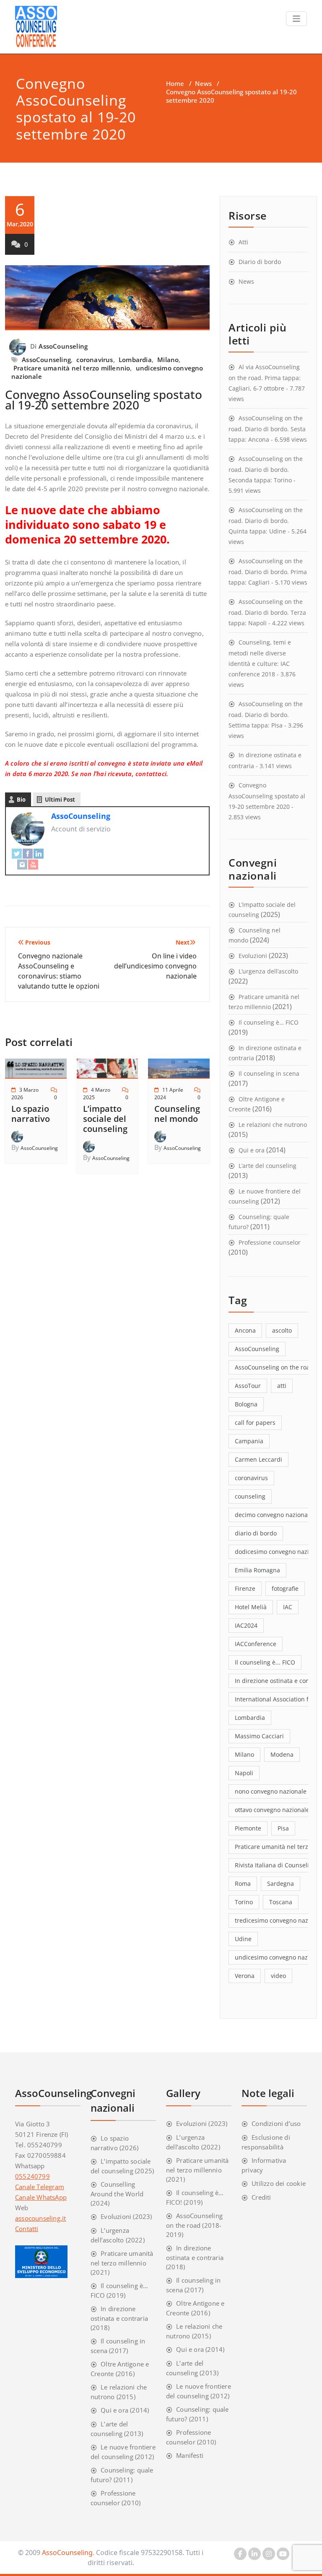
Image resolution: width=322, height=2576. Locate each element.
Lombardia (135, 360)
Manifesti (190, 2455)
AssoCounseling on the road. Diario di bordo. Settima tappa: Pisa (266, 715)
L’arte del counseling (267, 1166)
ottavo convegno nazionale (272, 1810)
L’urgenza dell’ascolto (268, 971)
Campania (249, 1441)
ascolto (282, 1330)
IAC (288, 1607)
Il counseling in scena (269, 1073)
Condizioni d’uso (276, 2123)
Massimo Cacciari (259, 1736)
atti (282, 1386)
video (278, 1976)
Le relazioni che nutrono (273, 1125)
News (203, 83)
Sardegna (280, 1883)
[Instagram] (22, 864)
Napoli (244, 1773)
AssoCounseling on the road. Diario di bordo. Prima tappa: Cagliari (268, 572)
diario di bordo (256, 1533)
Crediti (261, 2197)
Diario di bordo (260, 262)
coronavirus (95, 360)
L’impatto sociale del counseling (105, 1119)
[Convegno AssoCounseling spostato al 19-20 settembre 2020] (107, 301)
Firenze (245, 1588)
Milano (168, 360)
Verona (245, 1976)
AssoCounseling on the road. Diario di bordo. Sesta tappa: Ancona (267, 429)
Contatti (27, 2229)
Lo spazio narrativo (31, 1114)
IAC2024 (246, 1625)
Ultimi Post (60, 800)
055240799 (32, 2176)
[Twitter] (17, 853)
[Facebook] (28, 853)
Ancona (245, 1330)
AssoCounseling (63, 346)
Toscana (281, 1902)
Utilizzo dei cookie (279, 2183)
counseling (250, 1496)
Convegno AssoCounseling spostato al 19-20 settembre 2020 (104, 400)
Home (175, 83)
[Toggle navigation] (297, 19)
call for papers (255, 1423)
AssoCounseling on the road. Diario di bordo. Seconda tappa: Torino (266, 469)
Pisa (283, 1828)
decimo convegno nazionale (274, 1515)
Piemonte (248, 1828)
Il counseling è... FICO (265, 1662)
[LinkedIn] (39, 853)
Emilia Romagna (257, 1570)
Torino (244, 1902)
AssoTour (248, 1386)
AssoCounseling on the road (274, 1367)
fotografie (285, 1588)
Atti (243, 242)
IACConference (256, 1644)
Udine (243, 1939)
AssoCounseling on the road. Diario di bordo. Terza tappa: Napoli (267, 612)
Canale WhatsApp (41, 2197)
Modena (282, 1754)
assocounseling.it (40, 2218)
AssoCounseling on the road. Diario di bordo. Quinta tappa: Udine (266, 520)
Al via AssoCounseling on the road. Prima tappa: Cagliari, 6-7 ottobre (265, 378)
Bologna (246, 1404)
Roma (243, 1883)
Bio (21, 800)
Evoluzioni (253, 956)
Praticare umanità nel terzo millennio (72, 368)
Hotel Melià (251, 1607)
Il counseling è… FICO (269, 1022)
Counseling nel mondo (177, 1114)
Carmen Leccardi (258, 1459)
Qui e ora (252, 1150)
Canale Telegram (40, 2187)
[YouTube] (33, 864)
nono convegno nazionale (271, 1791)
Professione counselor (270, 1242)
